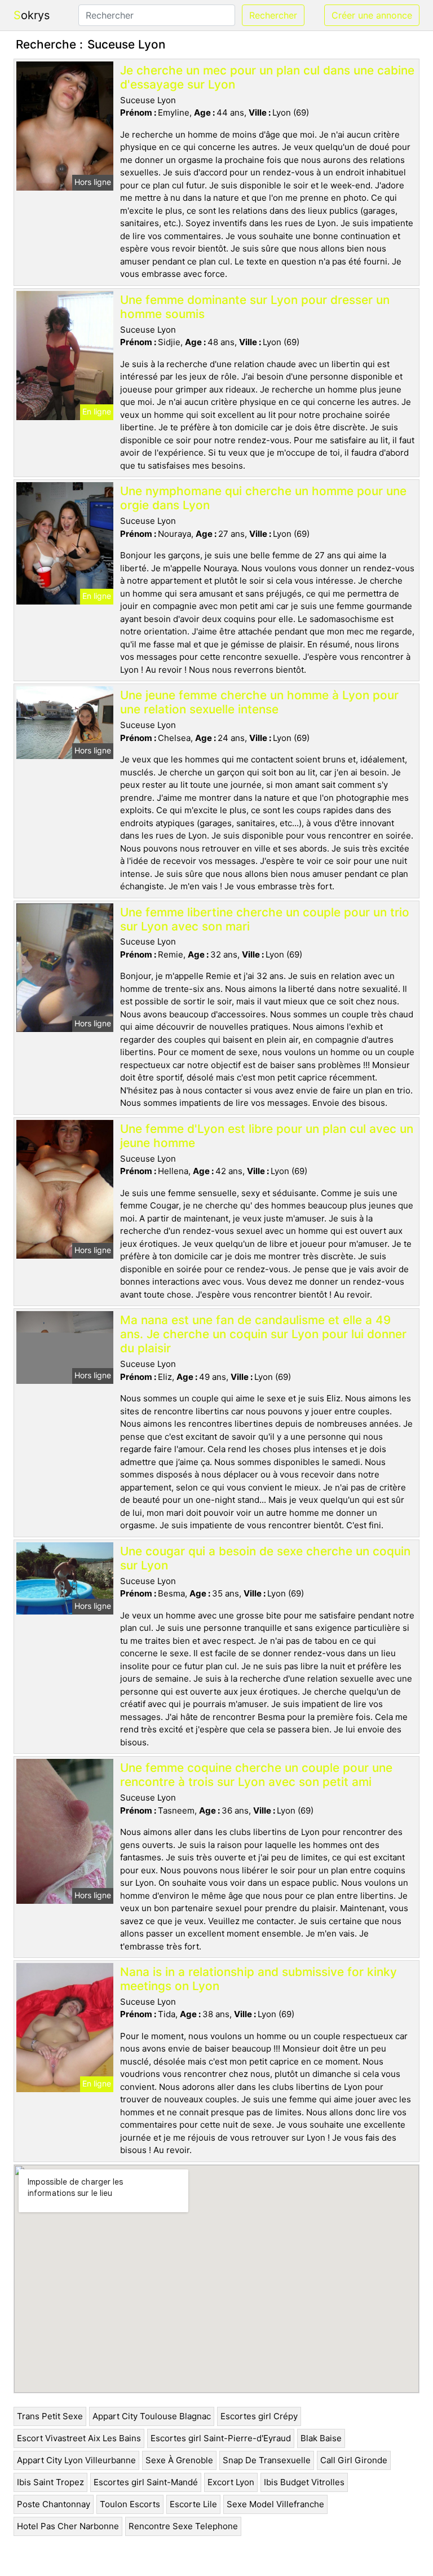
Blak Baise (321, 2438)
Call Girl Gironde (354, 2460)
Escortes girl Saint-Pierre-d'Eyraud (221, 2438)
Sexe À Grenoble (179, 2460)
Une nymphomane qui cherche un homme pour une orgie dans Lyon (263, 498)
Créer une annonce (372, 15)
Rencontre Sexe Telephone (183, 2526)
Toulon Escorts (130, 2504)
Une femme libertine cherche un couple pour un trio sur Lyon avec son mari (265, 919)
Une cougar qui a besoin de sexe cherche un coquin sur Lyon (265, 1558)
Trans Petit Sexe (50, 2416)
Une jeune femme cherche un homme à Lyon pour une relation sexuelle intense (259, 702)
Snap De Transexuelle (267, 2460)
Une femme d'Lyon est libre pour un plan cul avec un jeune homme (267, 1136)
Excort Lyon (231, 2482)
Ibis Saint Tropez (50, 2482)
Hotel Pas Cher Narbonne (68, 2526)
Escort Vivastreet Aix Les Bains (79, 2438)
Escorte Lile (193, 2504)
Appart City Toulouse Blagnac (152, 2416)
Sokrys (32, 15)
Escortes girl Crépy (259, 2416)
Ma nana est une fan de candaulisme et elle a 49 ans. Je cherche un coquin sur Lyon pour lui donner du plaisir (263, 1334)
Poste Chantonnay (54, 2504)
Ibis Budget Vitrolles (304, 2482)
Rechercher (273, 15)
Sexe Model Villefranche (275, 2504)
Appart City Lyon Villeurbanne (76, 2460)
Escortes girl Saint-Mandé (146, 2482)
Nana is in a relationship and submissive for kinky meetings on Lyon (259, 1979)
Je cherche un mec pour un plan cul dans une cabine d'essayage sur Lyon (267, 77)
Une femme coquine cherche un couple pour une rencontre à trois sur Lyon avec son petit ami (256, 1775)
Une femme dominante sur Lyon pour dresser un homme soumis (255, 307)
